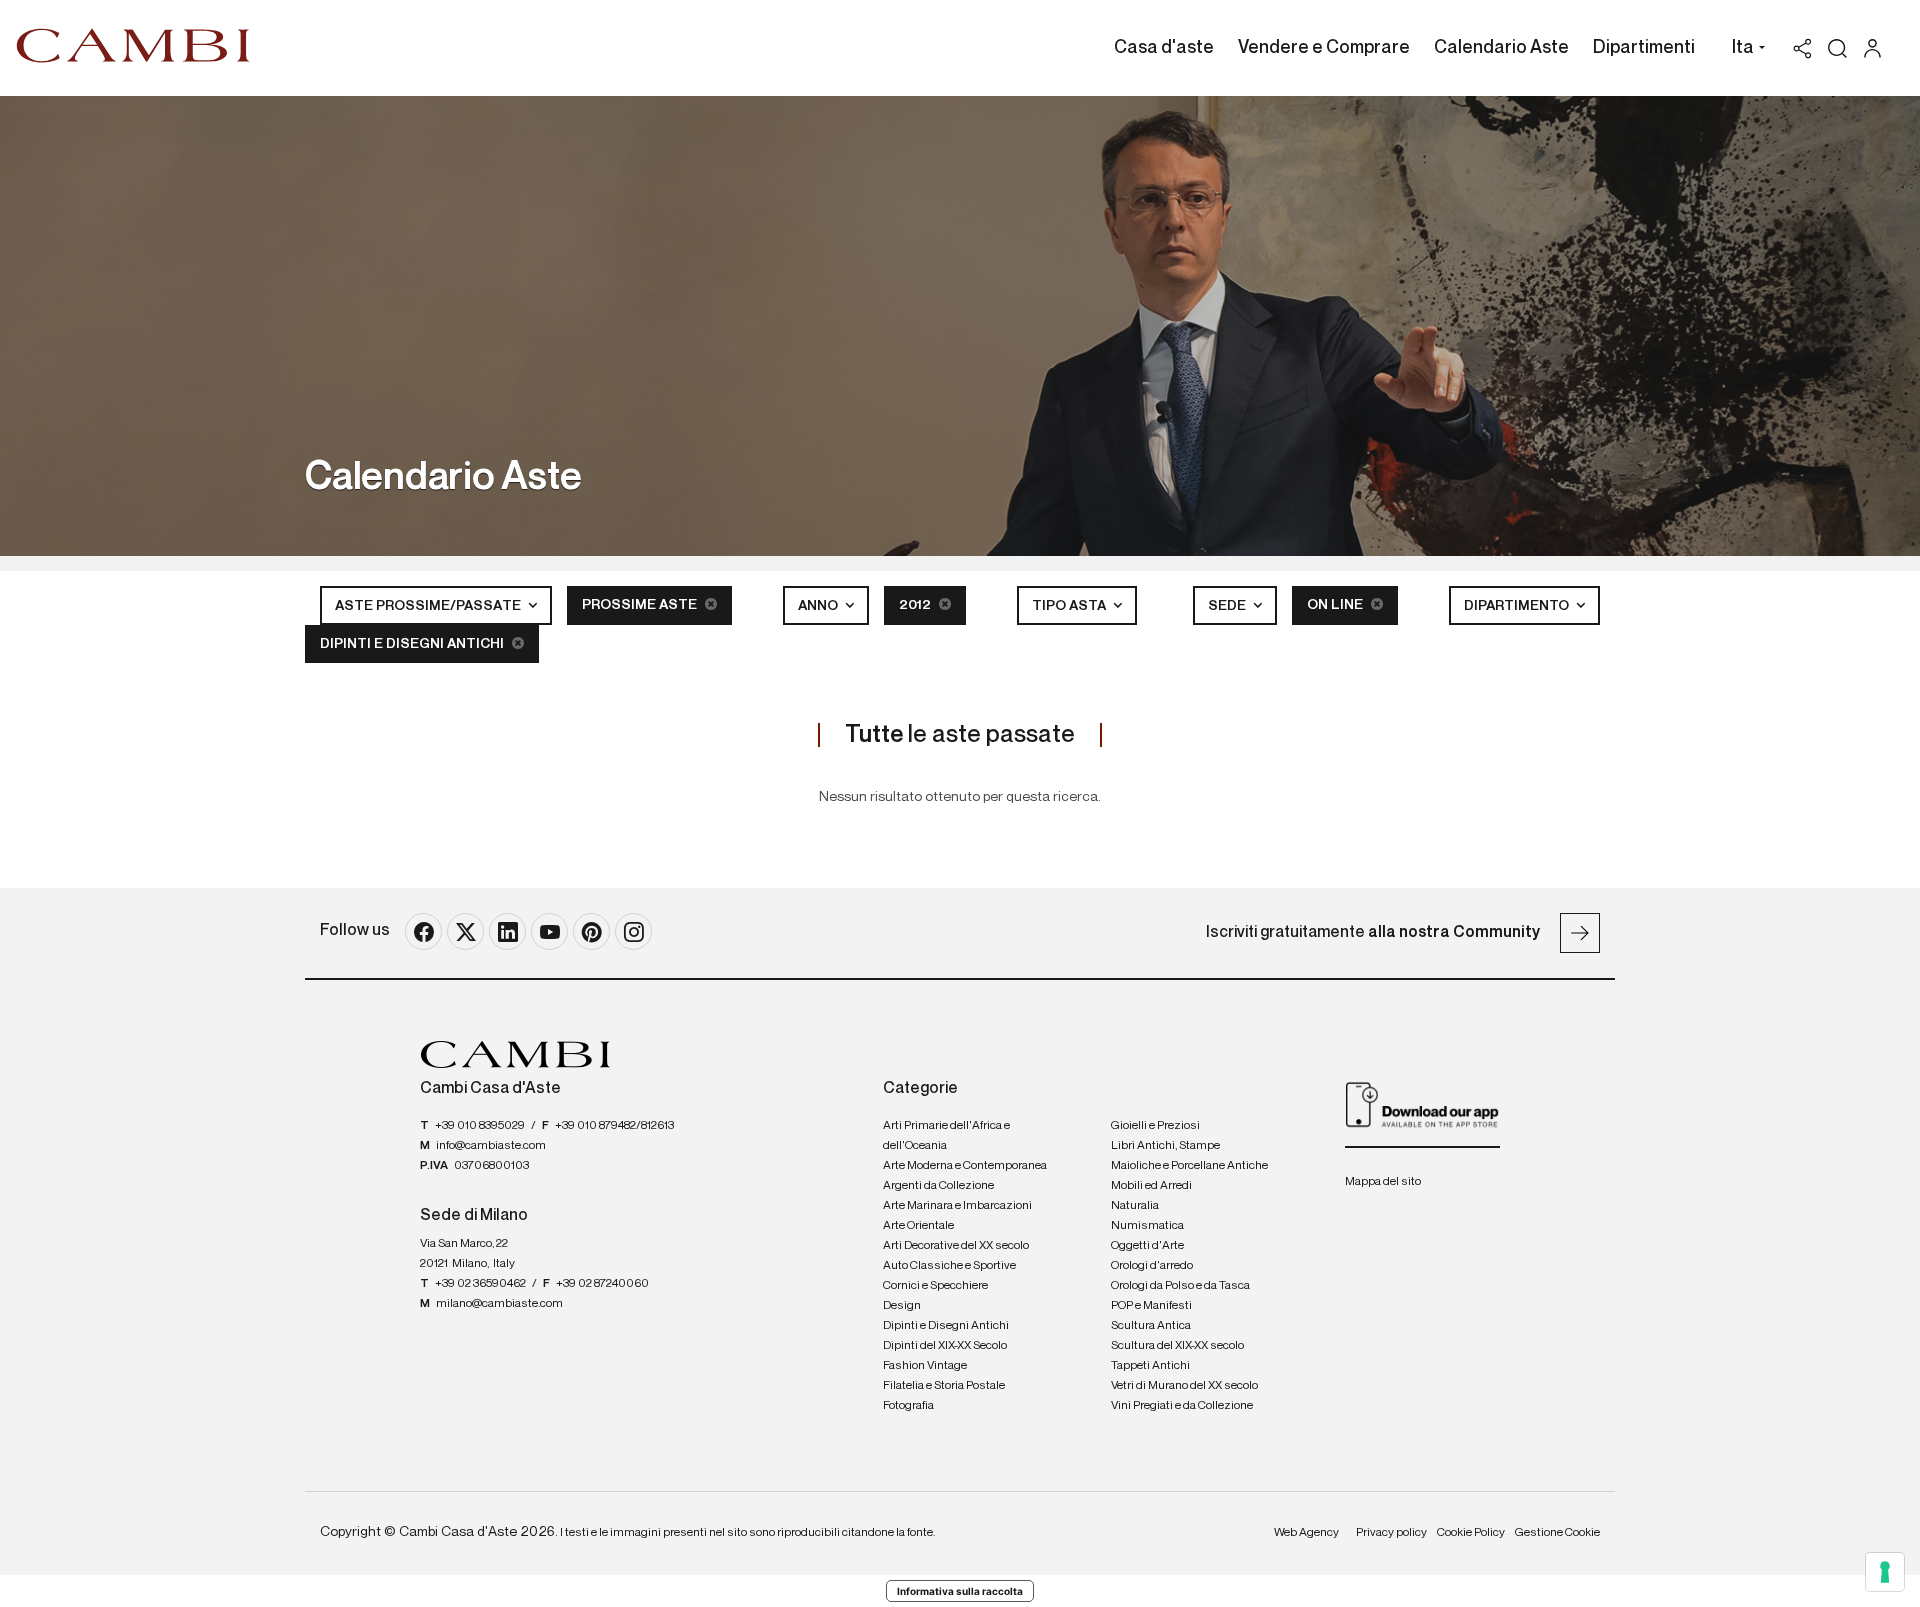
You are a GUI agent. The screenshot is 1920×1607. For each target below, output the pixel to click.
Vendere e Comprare (1324, 48)
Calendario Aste (1501, 48)
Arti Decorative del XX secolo (956, 1246)
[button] (1743, 50)
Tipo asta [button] (1070, 606)
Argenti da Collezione (938, 1186)
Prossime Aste (641, 605)
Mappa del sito (1383, 1182)
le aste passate (960, 735)
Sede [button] (1228, 606)
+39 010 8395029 (480, 1126)
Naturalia (1135, 1206)
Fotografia (908, 1406)
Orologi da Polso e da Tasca (1180, 1286)
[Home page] (133, 45)
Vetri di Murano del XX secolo (1184, 1386)
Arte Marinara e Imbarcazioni (957, 1206)
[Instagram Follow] (633, 931)
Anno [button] (819, 606)
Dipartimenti (1644, 48)
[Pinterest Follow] (591, 931)
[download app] (1422, 1104)
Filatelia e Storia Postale (944, 1386)
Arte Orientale (918, 1226)
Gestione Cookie (1557, 1533)
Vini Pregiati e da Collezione (1182, 1406)
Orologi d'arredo (1152, 1266)
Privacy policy (1391, 1533)
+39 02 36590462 (480, 1284)
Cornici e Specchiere (935, 1286)
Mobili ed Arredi (1151, 1186)
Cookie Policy (1471, 1533)
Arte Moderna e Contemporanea (965, 1166)
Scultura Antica (1151, 1326)
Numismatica (1147, 1226)
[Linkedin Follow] (507, 931)
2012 (916, 605)
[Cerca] (1837, 48)
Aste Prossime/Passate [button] (429, 606)
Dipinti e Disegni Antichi (413, 644)
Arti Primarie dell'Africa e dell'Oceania (946, 1136)
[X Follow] (465, 931)
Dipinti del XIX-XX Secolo (945, 1346)
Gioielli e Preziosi (1155, 1126)
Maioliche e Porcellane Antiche (1189, 1166)
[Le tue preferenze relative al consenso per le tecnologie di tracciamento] (1885, 1572)
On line (1336, 605)
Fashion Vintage (925, 1366)
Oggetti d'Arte (1147, 1246)
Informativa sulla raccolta (960, 1591)
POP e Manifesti (1151, 1306)
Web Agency (1306, 1533)
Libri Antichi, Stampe (1165, 1146)
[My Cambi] (1877, 48)
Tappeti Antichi (1150, 1366)
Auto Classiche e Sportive (949, 1266)
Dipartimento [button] (1518, 606)
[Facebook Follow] (423, 931)
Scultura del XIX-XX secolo (1177, 1346)
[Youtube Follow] (549, 931)
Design (902, 1306)
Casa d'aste (1164, 48)
